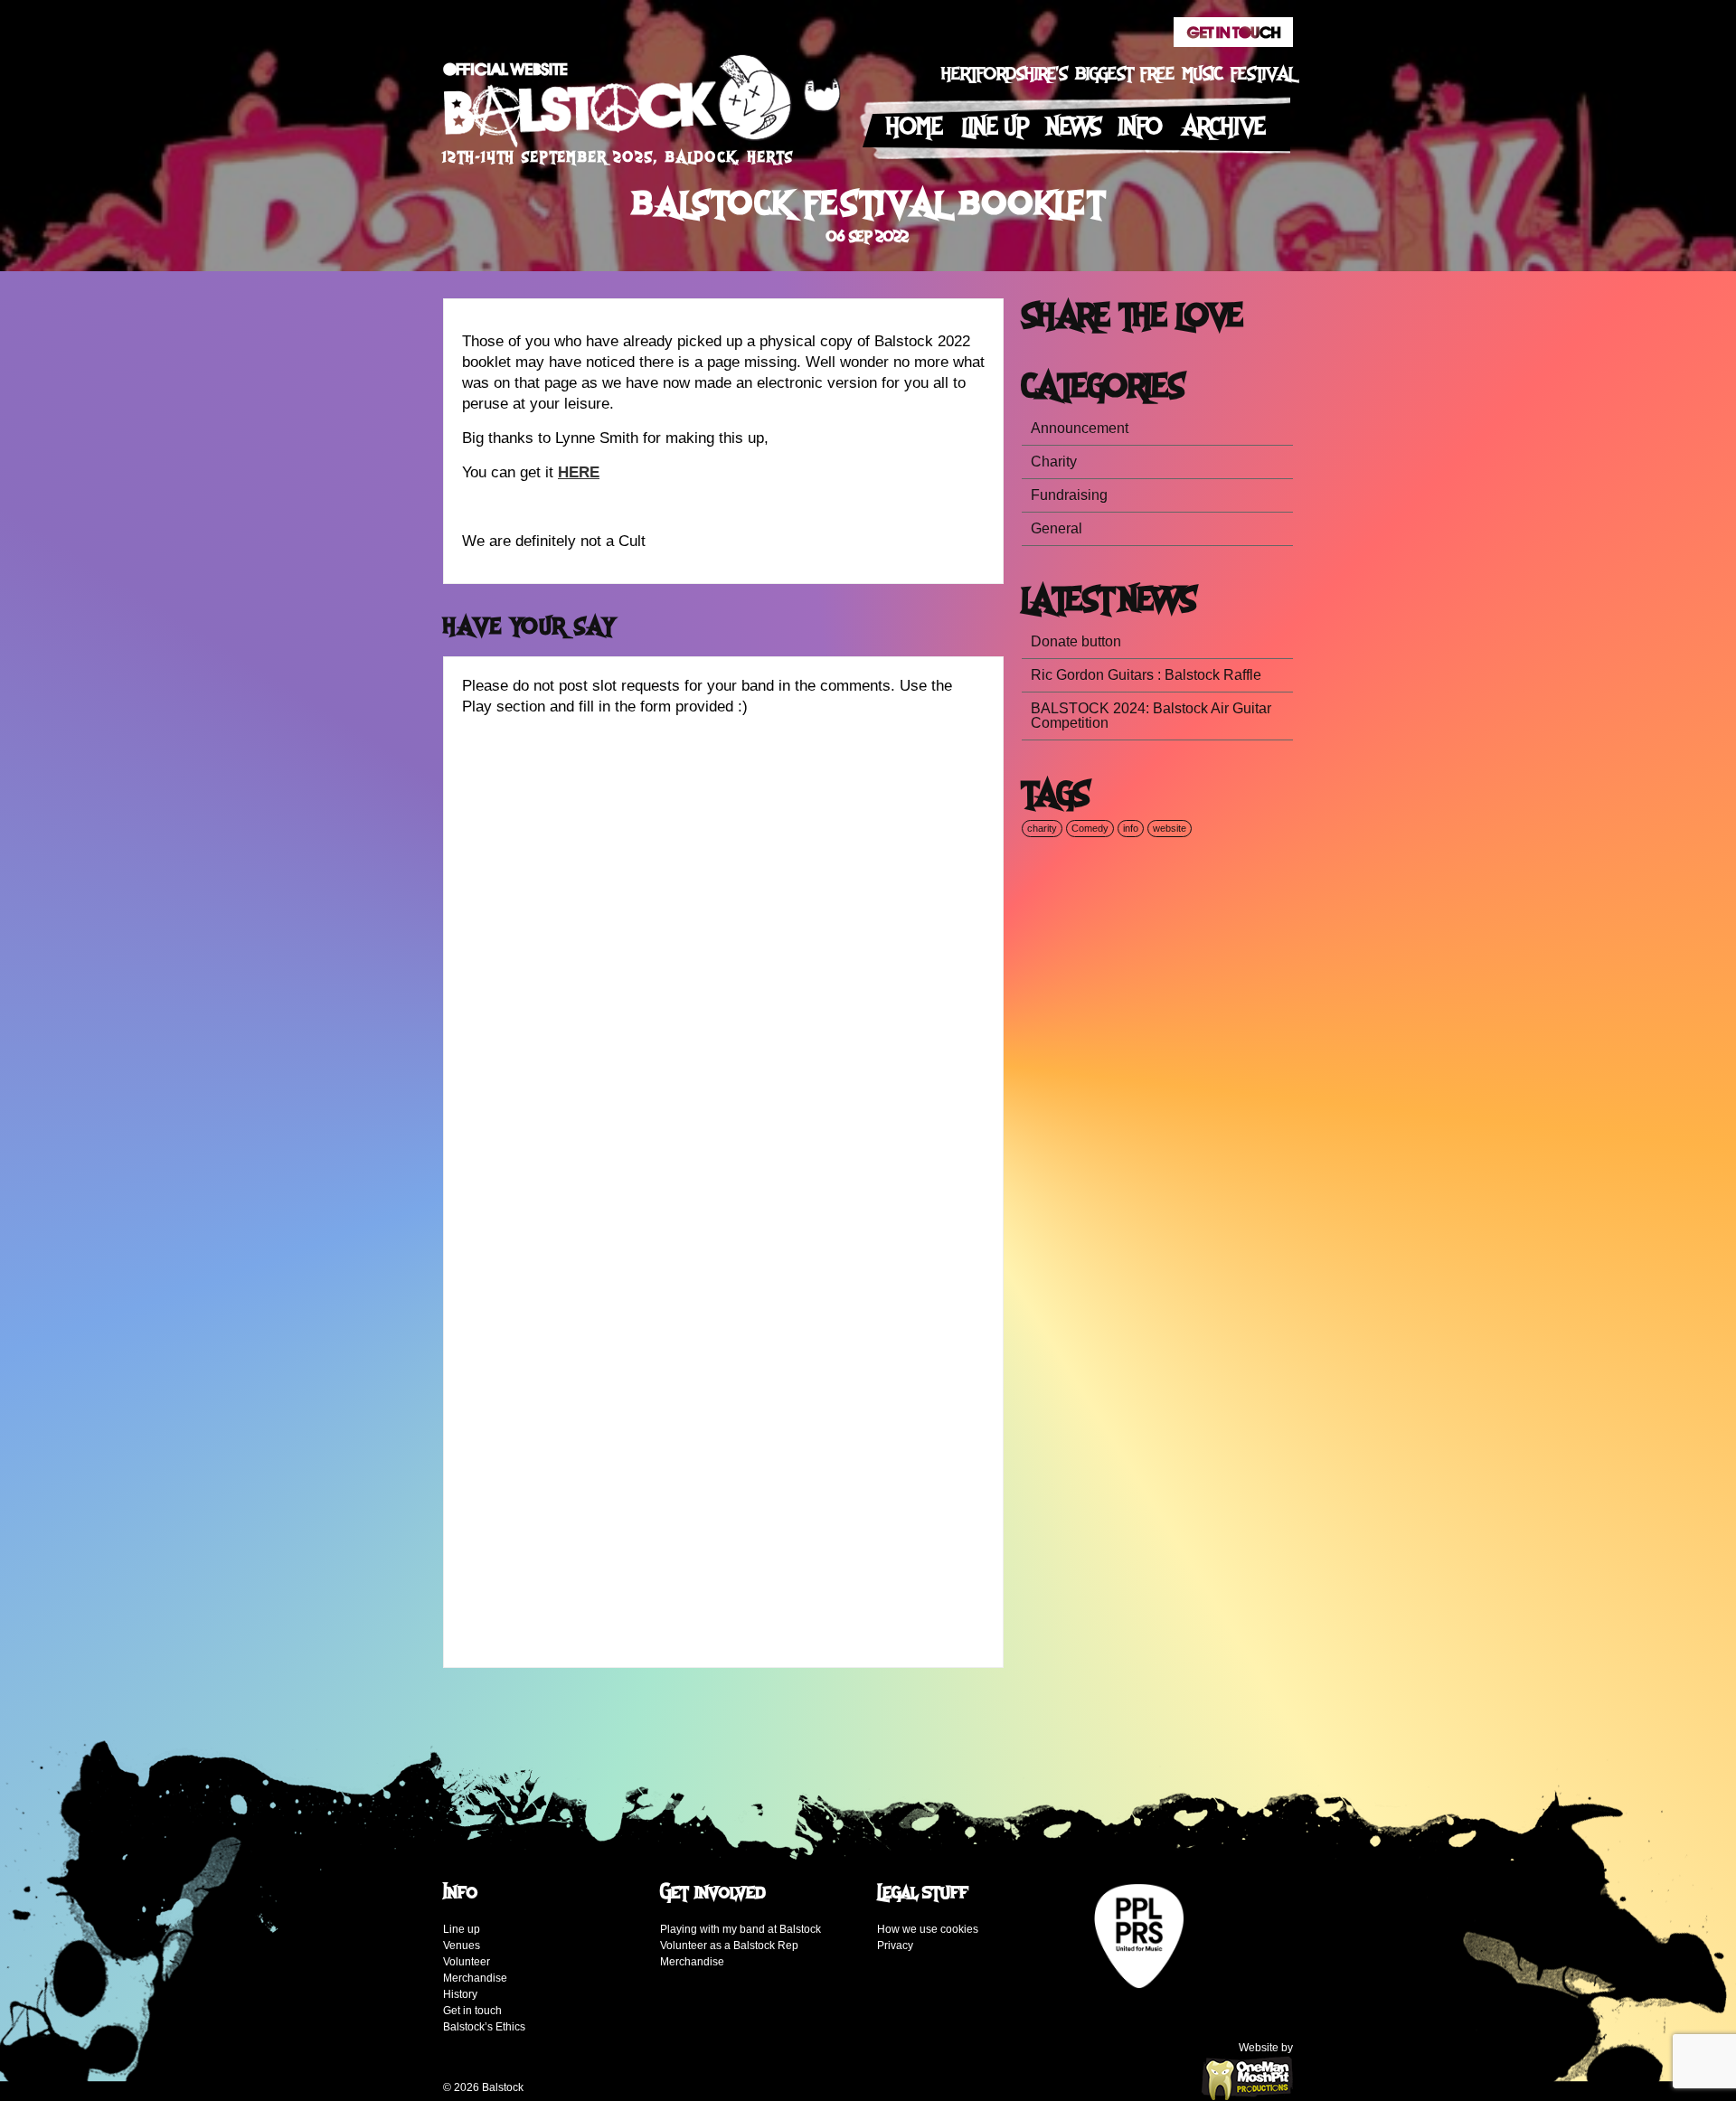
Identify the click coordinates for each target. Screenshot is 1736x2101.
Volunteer (467, 1962)
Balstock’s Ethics (484, 2027)
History (460, 1994)
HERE (579, 472)
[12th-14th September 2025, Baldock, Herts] (642, 106)
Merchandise (475, 1978)
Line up (995, 127)
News (1074, 127)
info (1131, 828)
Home (915, 127)
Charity (1054, 462)
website (1170, 828)
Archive (1224, 127)
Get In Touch (1233, 32)
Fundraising (1069, 495)
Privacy (895, 1946)
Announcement (1080, 428)
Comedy (1090, 828)
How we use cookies (928, 1929)
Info (1141, 127)
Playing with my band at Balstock (741, 1929)
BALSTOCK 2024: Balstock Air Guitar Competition (1151, 716)
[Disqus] (723, 956)
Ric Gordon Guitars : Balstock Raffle (1146, 675)
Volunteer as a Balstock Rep (729, 1946)
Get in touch (472, 2011)
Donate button (1076, 641)
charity (1042, 828)
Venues (462, 1946)
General (1057, 528)
